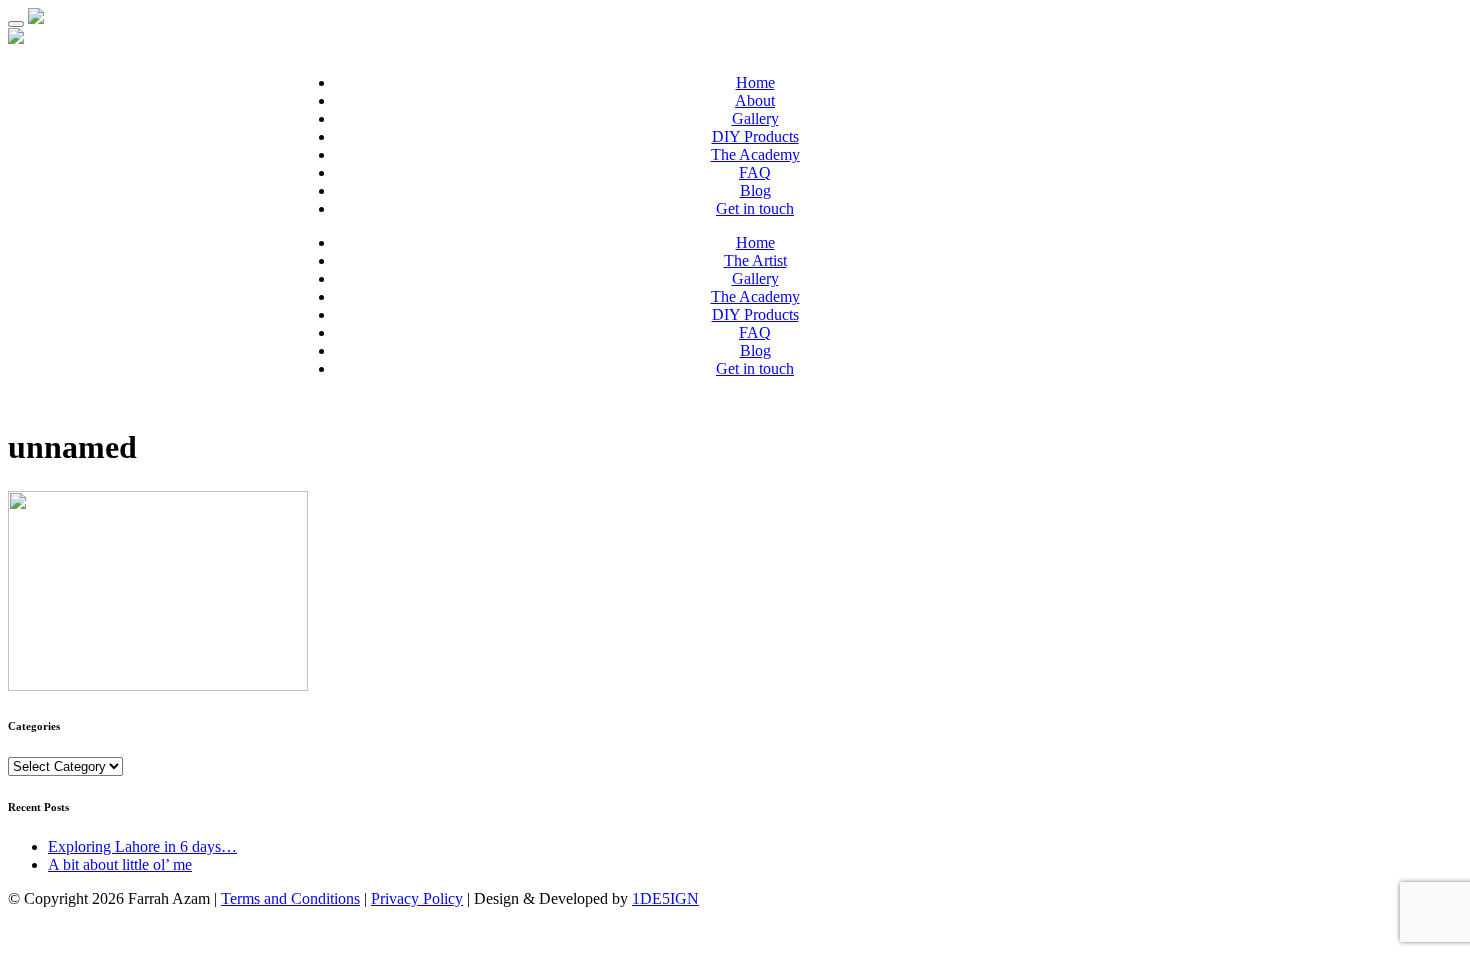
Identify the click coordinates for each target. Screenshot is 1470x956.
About (755, 100)
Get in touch (755, 208)
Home (755, 82)
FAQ (755, 172)
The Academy (755, 154)
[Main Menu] (16, 24)
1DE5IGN (665, 898)
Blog (755, 190)
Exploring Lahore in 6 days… (142, 846)
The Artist (755, 260)
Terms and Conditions (290, 898)
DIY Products (755, 136)
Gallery (755, 118)
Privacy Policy (417, 898)
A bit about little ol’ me (120, 864)
